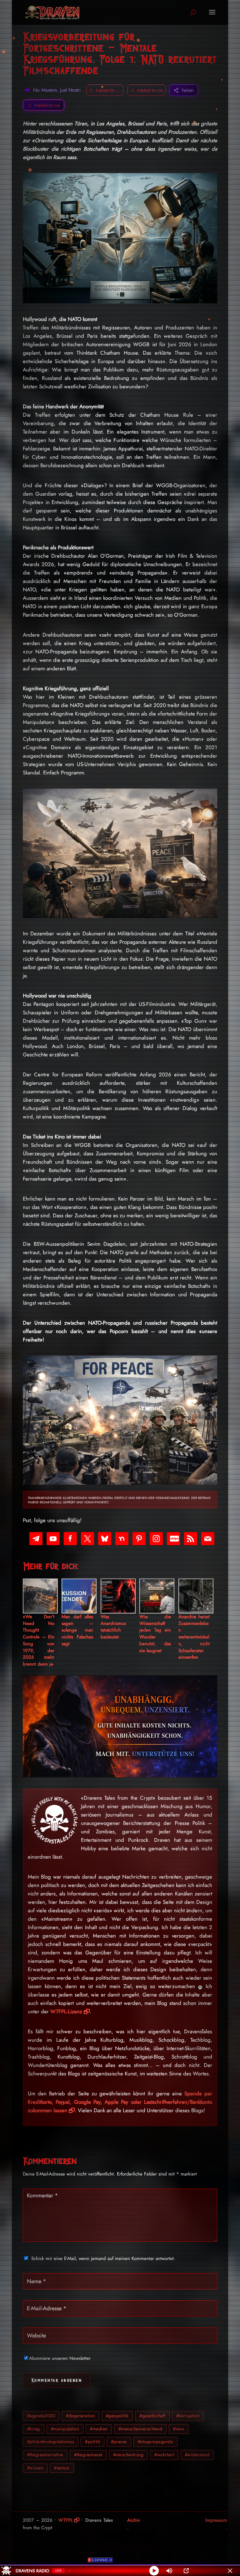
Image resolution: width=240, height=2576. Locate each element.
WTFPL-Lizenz (66, 2011)
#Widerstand (197, 2455)
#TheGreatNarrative (45, 2455)
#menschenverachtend (140, 2429)
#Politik (92, 2442)
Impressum (216, 2520)
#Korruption (188, 2416)
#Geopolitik (117, 2416)
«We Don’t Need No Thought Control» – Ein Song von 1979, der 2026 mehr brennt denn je (39, 1640)
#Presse (119, 2442)
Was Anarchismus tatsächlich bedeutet (113, 1627)
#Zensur (62, 2468)
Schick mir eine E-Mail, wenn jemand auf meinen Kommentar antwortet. (103, 2258)
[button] (44, 105)
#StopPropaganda (156, 2442)
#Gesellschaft (152, 2416)
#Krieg (34, 2429)
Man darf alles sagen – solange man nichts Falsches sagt (77, 1630)
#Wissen (35, 2468)
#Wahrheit (164, 2455)
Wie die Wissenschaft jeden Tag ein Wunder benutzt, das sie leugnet (155, 1634)
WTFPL (66, 2520)
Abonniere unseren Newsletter (60, 2358)
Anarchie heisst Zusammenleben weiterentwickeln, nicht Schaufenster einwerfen (194, 1637)
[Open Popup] (186, 2571)
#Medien (99, 2429)
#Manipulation (65, 2429)
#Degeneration (80, 2416)
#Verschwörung (128, 2455)
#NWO (179, 2429)
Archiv (134, 2520)
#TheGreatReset (88, 2455)
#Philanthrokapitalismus (51, 2442)
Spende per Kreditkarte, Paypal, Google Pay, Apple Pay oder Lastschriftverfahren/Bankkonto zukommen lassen (120, 2102)
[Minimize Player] (230, 2571)
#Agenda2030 (41, 2416)
